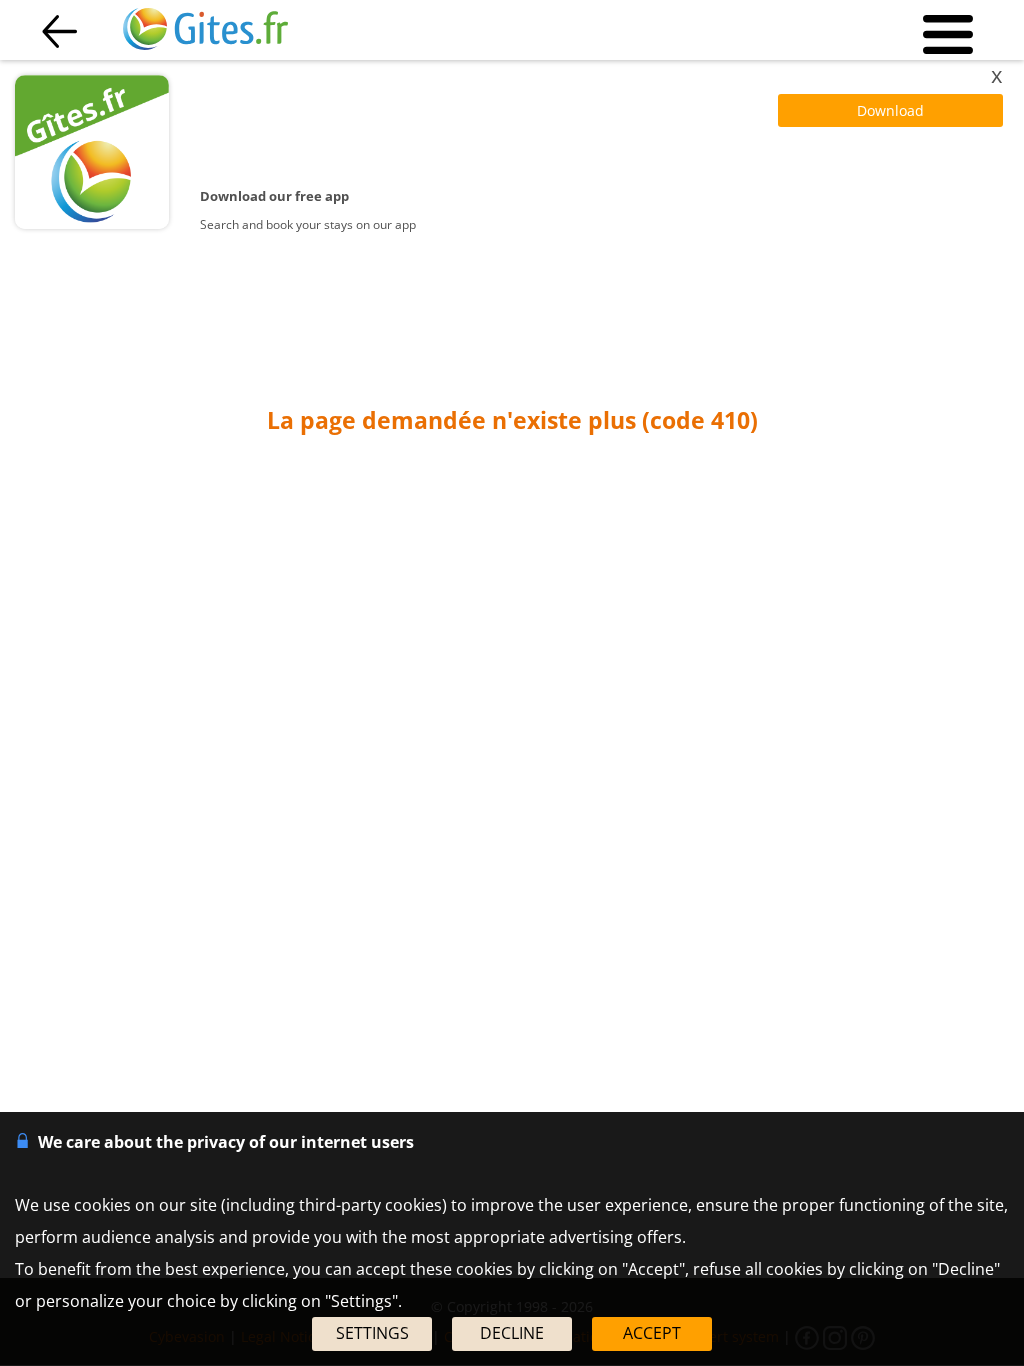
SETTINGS (372, 1333)
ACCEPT (652, 1333)
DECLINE (512, 1333)
